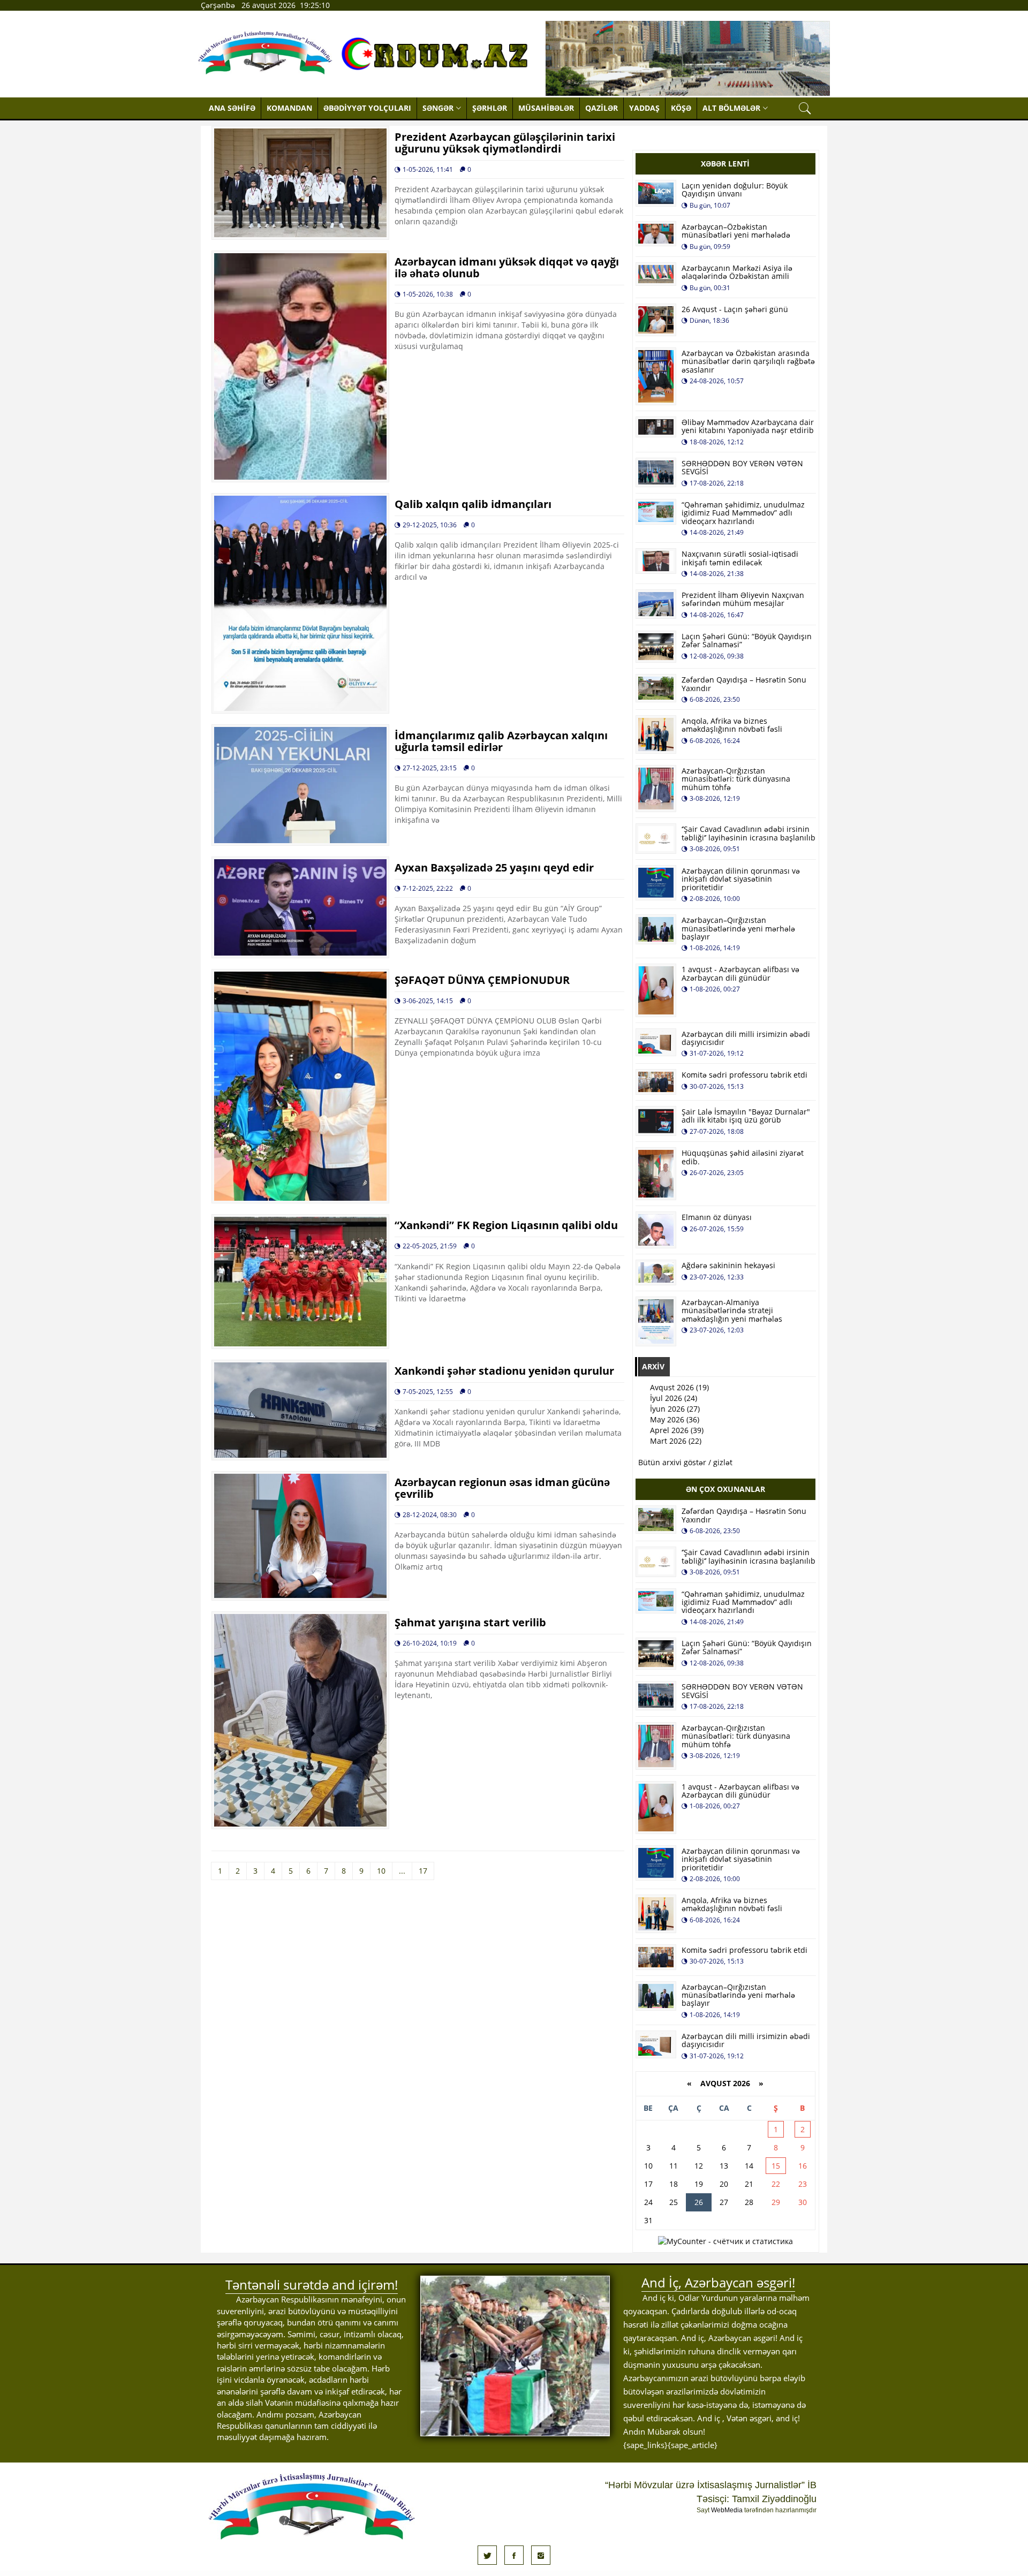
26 (699, 2202)
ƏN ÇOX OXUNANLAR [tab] (725, 1489)
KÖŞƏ (681, 108)
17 (423, 1871)
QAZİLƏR (602, 108)
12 (699, 2166)
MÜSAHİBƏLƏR (546, 108)
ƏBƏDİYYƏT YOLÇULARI (367, 108)
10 (381, 1871)
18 (674, 2184)
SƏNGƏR (438, 108)
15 (776, 2166)
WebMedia (727, 2510)
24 (648, 2202)
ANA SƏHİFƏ (232, 108)
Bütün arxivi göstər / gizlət (685, 1462)
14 (749, 2166)
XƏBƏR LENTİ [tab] (725, 164)
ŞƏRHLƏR (490, 108)
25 (674, 2202)
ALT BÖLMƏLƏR (731, 108)
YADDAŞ (644, 108)
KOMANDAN (289, 108)
